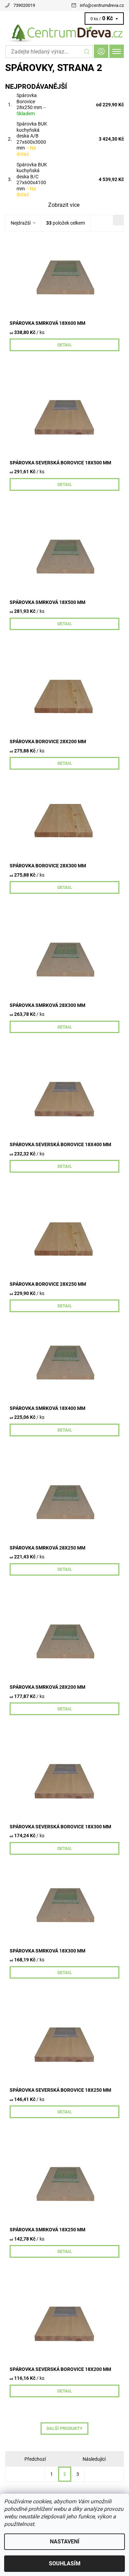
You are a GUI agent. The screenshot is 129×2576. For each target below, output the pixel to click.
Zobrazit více (64, 205)
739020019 (24, 5)
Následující (94, 2459)
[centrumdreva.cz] (64, 34)
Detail (65, 345)
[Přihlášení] (101, 51)
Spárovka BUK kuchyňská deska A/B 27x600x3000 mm (32, 139)
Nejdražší (21, 223)
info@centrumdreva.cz (102, 5)
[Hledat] (87, 52)
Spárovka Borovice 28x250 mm (31, 104)
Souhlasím (65, 2563)
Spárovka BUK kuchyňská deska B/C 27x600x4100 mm (32, 180)
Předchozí (35, 2459)
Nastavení (65, 2542)
